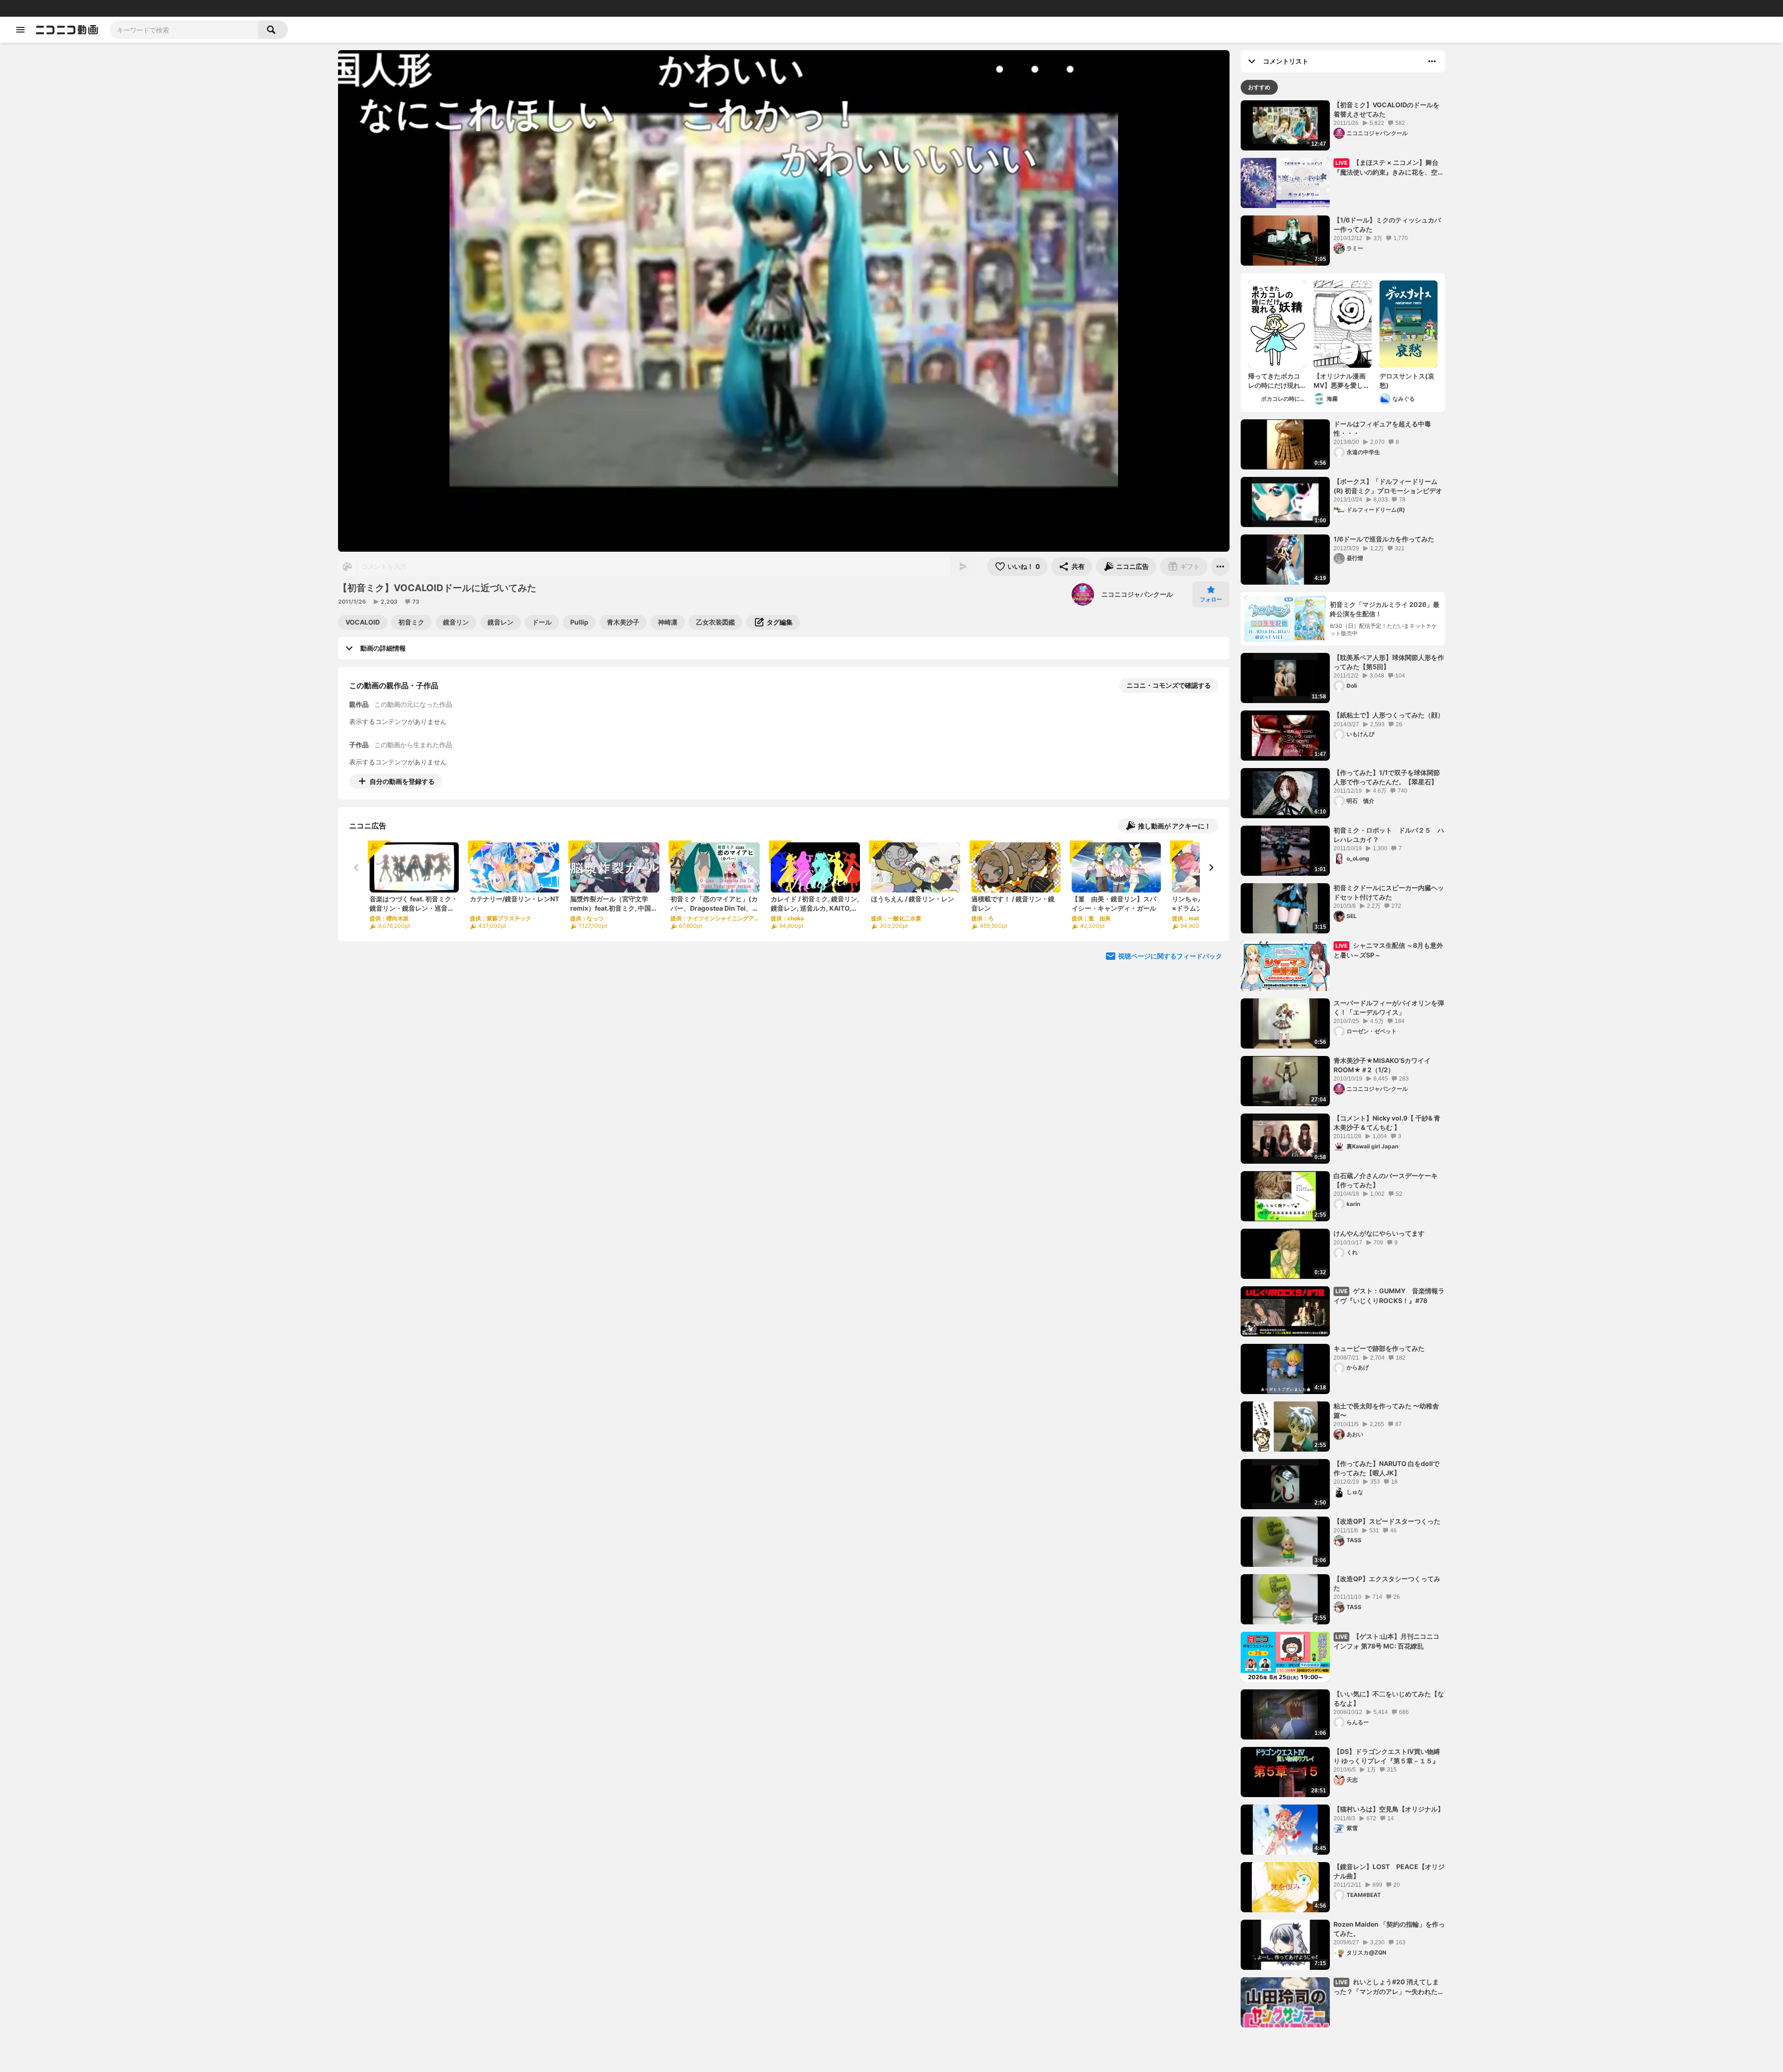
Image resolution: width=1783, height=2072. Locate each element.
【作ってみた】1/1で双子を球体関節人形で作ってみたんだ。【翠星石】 (1387, 777)
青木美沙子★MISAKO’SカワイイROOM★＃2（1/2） (1382, 1065)
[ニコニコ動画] (67, 30)
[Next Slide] (1211, 867)
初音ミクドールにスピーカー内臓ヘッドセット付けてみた (1389, 892)
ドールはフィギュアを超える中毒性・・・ (1382, 428)
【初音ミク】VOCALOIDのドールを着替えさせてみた (1386, 109)
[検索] (273, 30)
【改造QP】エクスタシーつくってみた (1387, 1583)
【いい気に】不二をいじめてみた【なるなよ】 (1389, 1698)
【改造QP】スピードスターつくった (1387, 1521)
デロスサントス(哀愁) (1407, 381)
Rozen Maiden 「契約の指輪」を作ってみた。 (1389, 1929)
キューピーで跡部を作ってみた (1379, 1348)
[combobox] (184, 30)
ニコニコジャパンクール (1137, 594)
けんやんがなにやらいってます (1379, 1233)
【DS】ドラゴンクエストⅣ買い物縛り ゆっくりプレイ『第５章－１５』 (1387, 1756)
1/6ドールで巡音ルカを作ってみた (1384, 539)
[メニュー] (1220, 567)
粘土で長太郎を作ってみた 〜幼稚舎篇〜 (1386, 1411)
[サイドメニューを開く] (20, 30)
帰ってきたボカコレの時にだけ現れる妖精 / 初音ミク (1274, 381)
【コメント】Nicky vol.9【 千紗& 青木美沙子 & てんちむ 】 (1387, 1123)
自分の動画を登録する (402, 781)
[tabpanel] (1343, 1064)
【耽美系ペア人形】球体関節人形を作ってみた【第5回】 (1389, 662)
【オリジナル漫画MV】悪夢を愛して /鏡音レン (1342, 381)
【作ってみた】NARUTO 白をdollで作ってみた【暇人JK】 (1386, 1468)
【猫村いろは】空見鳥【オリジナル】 (1389, 1809)
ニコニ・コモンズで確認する (1169, 685)
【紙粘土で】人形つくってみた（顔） (1389, 715)
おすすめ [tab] (1259, 87)
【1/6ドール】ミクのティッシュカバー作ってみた (1387, 225)
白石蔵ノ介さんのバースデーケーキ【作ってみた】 (1386, 1180)
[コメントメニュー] (1432, 61)
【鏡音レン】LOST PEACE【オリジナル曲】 (1389, 1871)
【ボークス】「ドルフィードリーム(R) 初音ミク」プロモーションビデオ (1388, 486)
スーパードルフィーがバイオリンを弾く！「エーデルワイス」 (1389, 1007)
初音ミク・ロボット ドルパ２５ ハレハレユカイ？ (1389, 835)
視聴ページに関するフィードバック (1170, 956)
